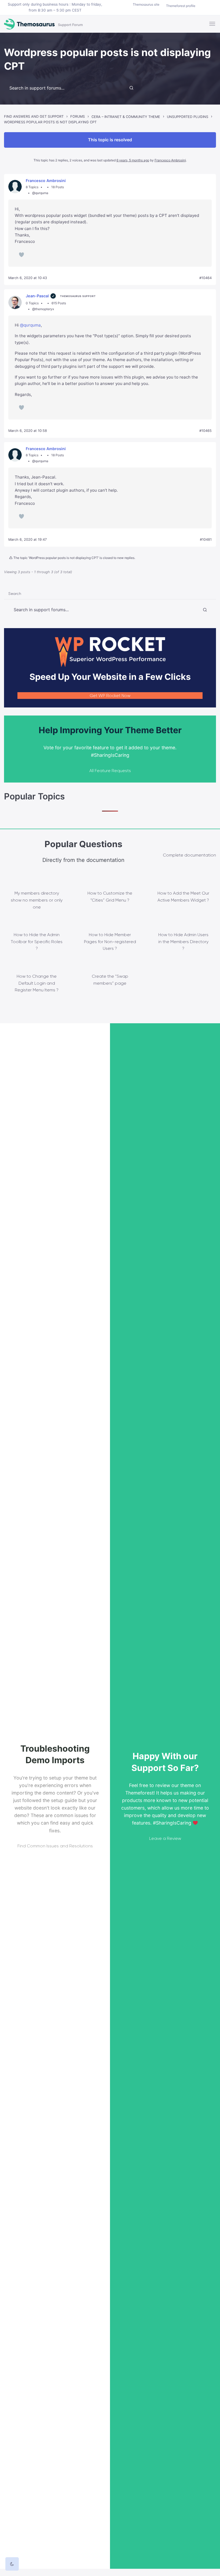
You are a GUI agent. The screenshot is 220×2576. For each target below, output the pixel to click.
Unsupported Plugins (188, 117)
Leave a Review (165, 1838)
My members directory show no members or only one (37, 900)
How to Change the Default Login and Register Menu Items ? (37, 983)
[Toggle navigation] (213, 24)
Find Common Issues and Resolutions (55, 1846)
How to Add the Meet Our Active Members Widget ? (183, 897)
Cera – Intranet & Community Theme (126, 117)
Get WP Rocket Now (110, 696)
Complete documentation (189, 855)
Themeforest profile (181, 6)
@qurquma (30, 325)
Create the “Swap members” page (110, 980)
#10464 (206, 278)
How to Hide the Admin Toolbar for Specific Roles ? (37, 942)
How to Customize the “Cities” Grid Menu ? (110, 897)
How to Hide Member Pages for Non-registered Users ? (110, 942)
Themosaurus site (146, 4)
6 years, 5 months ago (133, 160)
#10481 (206, 540)
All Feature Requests (110, 771)
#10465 (206, 431)
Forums (78, 116)
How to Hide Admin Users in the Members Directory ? (183, 942)
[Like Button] (21, 255)
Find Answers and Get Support (34, 116)
